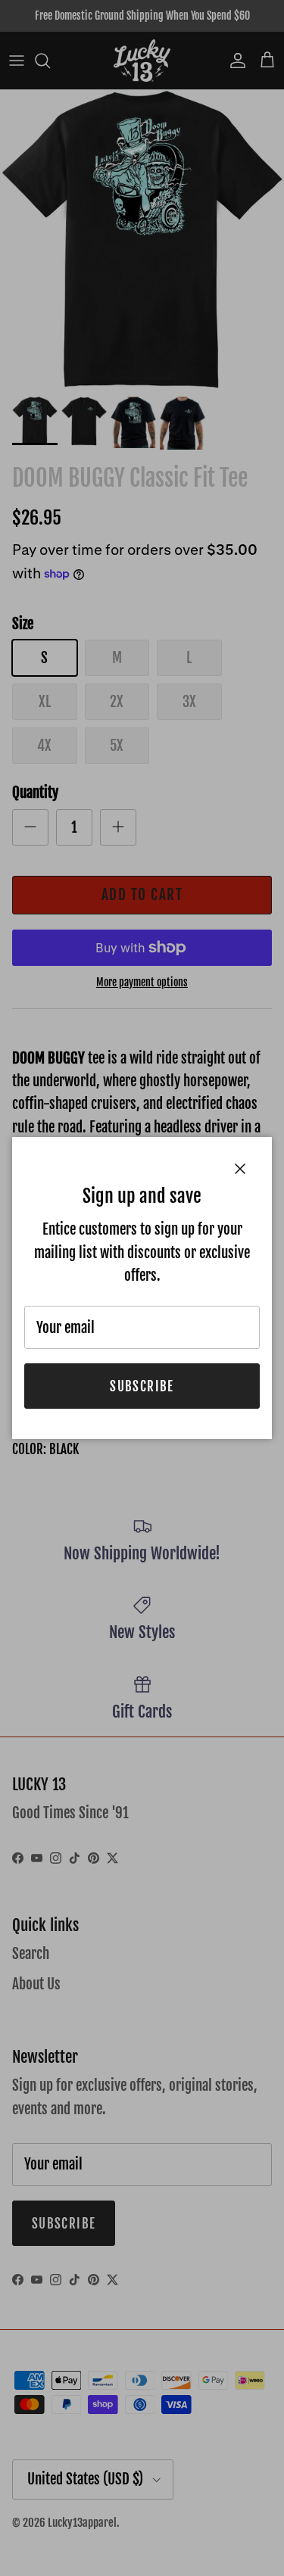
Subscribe (142, 1386)
